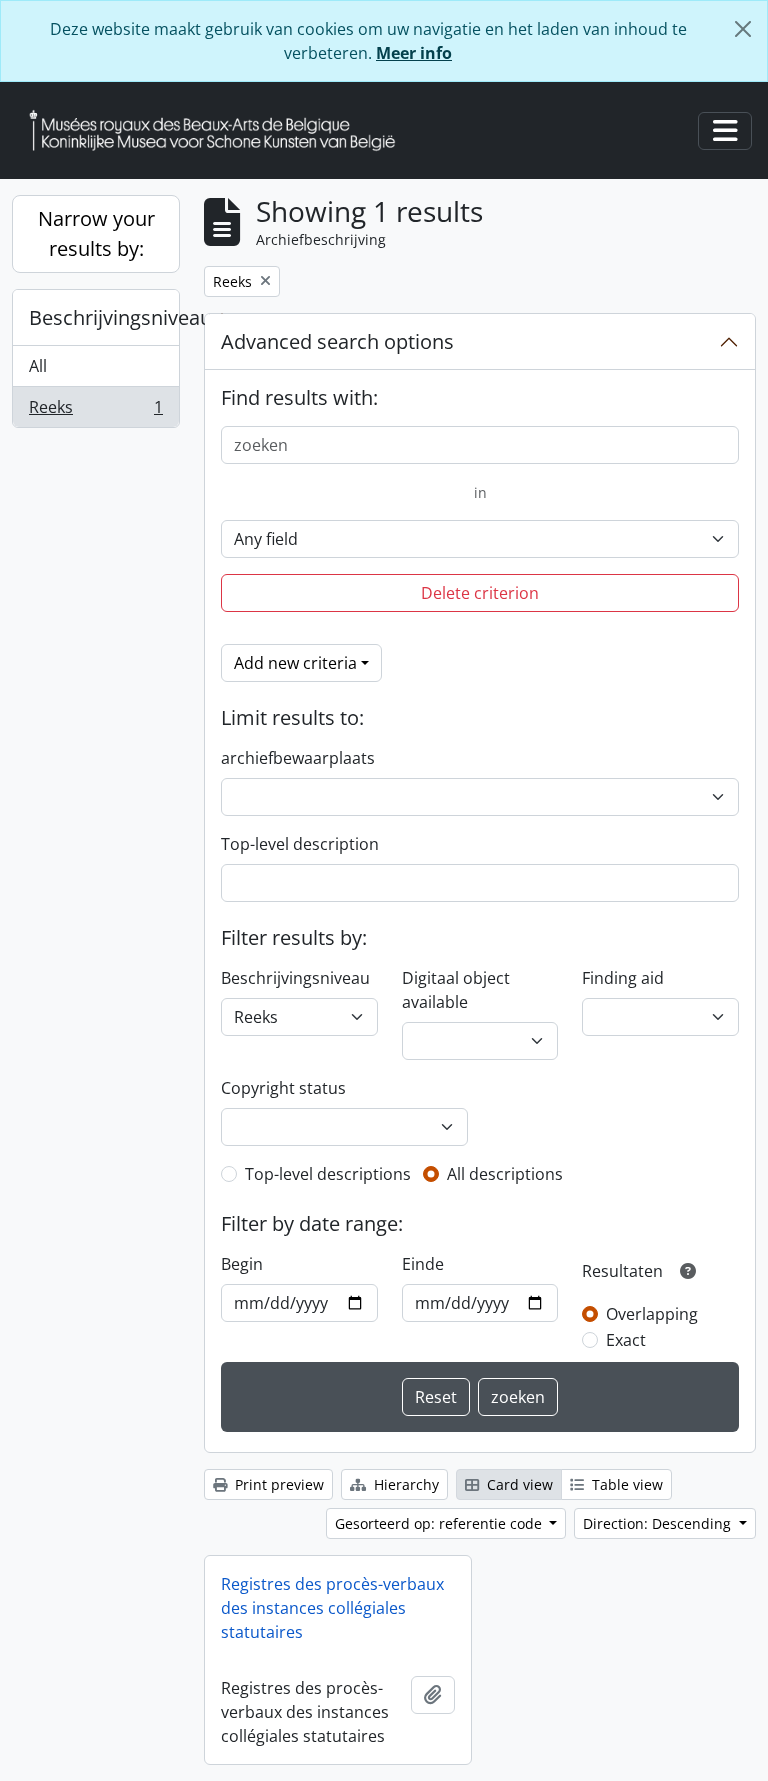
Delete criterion (480, 593)
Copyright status (283, 1088)
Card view (518, 1484)
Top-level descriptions (328, 1174)
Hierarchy (404, 1484)
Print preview (277, 1484)
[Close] (743, 29)
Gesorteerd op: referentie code (440, 1523)
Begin (242, 1264)
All (38, 366)
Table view (625, 1484)
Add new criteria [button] (295, 663)
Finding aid (623, 978)
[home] (220, 130)
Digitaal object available (456, 990)
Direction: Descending (659, 1523)
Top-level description (300, 844)
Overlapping (652, 1314)
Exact (626, 1340)
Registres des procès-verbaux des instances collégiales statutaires (332, 1608)
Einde (423, 1264)
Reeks (95, 411)
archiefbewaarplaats (298, 758)
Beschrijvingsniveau (104, 317)
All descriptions (505, 1174)
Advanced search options (337, 341)
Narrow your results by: (96, 233)
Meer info (414, 53)
